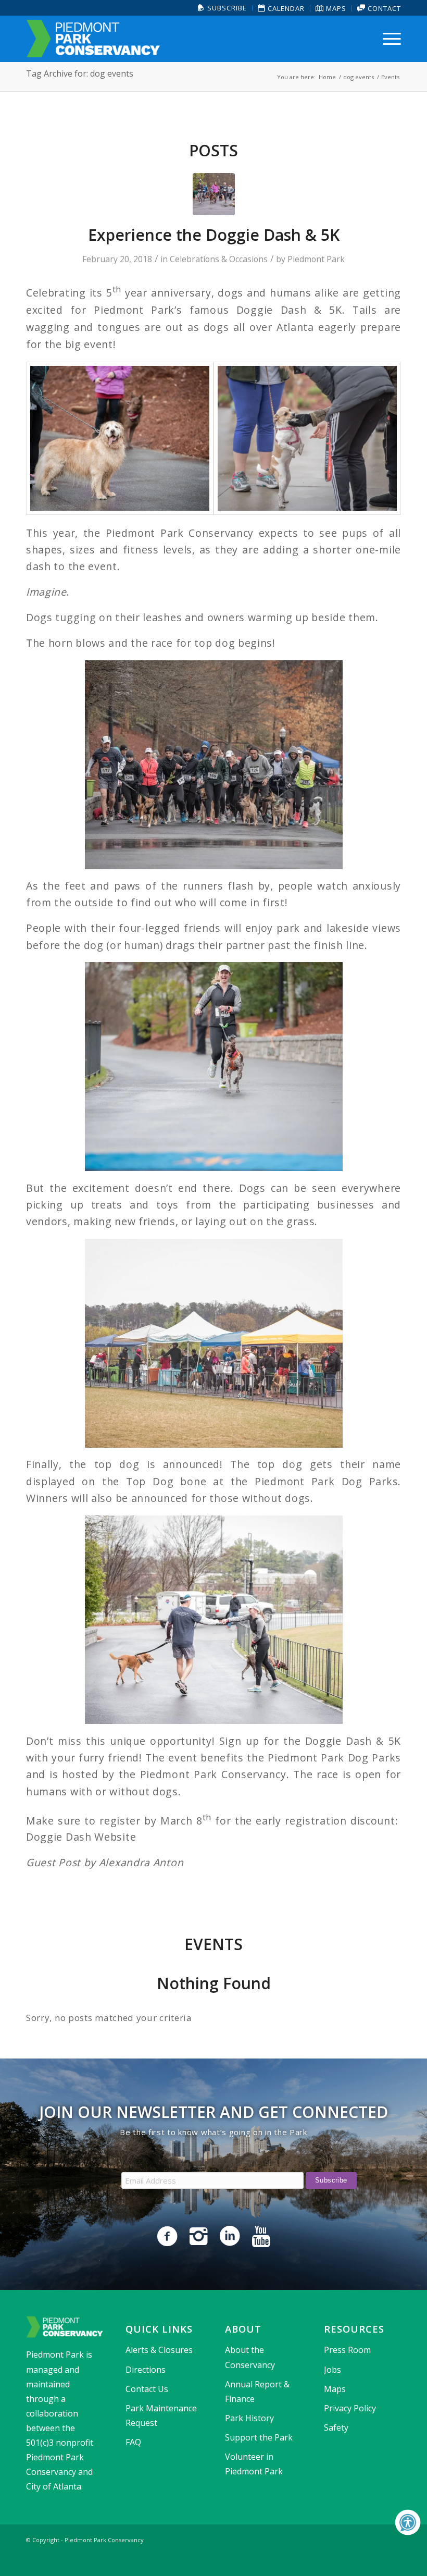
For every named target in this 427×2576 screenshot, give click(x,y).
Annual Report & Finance (257, 2392)
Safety (336, 2427)
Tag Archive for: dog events (80, 73)
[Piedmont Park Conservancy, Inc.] (93, 39)
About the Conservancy (250, 2357)
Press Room (347, 2350)
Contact (383, 8)
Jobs (332, 2370)
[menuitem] (223, 8)
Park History (249, 2418)
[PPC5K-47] (214, 194)
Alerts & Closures (159, 2350)
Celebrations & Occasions (219, 259)
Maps (335, 8)
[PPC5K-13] (307, 438)
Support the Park (259, 2437)
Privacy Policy (350, 2408)
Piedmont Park (316, 259)
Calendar (285, 8)
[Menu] (389, 39)
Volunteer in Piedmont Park (254, 2464)
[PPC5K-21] (120, 438)
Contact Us (147, 2389)
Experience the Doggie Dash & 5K (214, 235)
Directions (146, 2370)
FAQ (133, 2442)
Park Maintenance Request (161, 2415)
